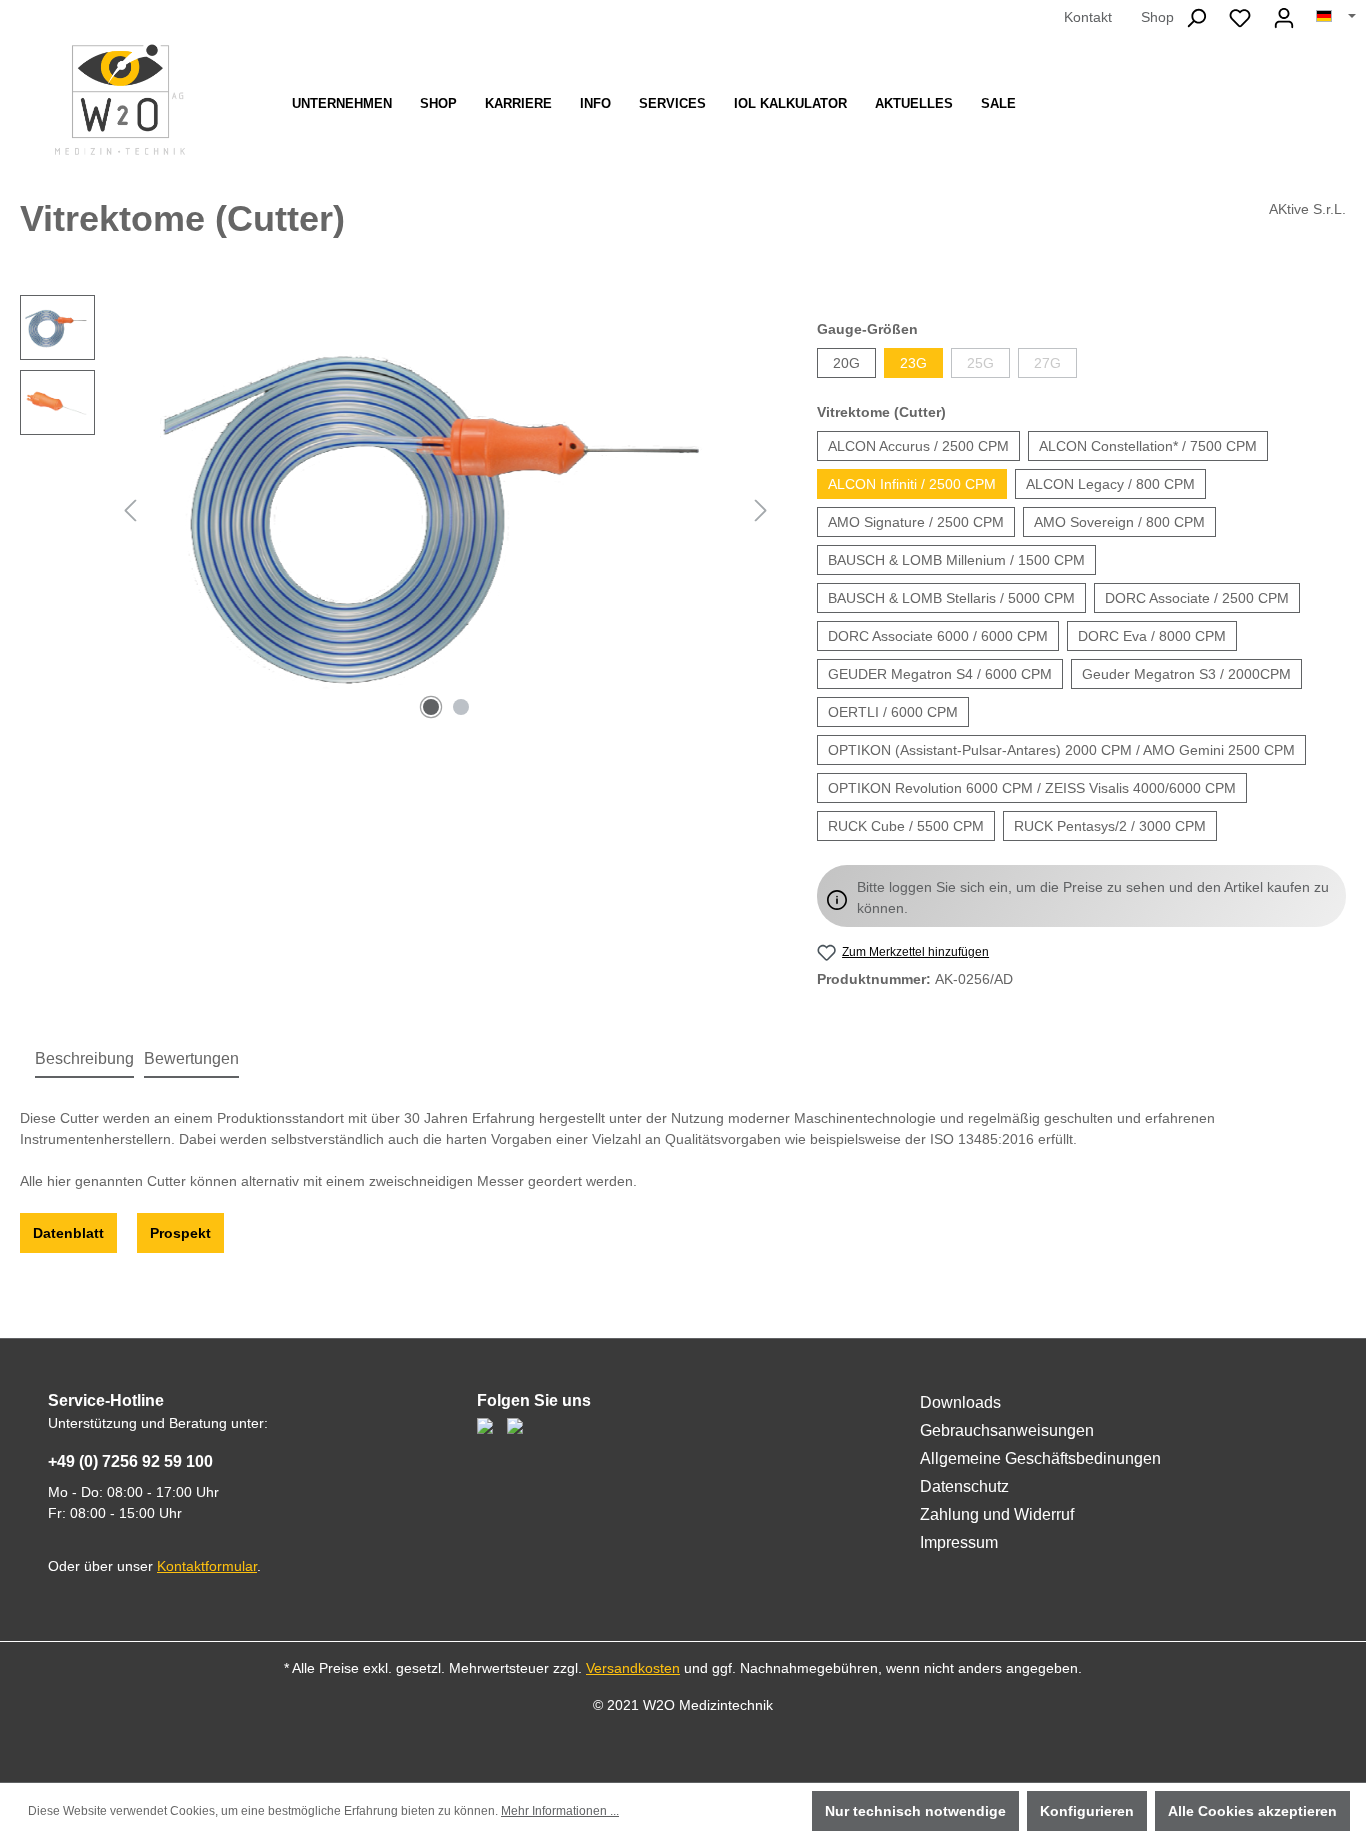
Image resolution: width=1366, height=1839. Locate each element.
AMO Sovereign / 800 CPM (1119, 522)
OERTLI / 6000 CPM (893, 712)
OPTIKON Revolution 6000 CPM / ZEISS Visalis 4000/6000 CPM (1032, 788)
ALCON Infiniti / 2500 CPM (912, 484)
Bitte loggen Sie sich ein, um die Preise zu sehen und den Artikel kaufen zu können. (1093, 897)
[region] (398, 510)
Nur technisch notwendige (915, 1811)
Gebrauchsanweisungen (1007, 1430)
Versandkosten (633, 1668)
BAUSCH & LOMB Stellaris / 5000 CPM (951, 598)
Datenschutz (964, 1486)
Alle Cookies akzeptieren (1252, 1811)
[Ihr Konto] (1284, 18)
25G (980, 363)
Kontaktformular (207, 1566)
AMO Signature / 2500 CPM (916, 522)
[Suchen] (1196, 18)
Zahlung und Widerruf (997, 1514)
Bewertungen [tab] (191, 1058)
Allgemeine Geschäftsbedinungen (1040, 1458)
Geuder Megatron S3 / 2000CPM (1186, 674)
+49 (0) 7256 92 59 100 (130, 1461)
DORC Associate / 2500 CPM (1197, 598)
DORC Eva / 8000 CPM (1152, 636)
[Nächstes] (761, 510)
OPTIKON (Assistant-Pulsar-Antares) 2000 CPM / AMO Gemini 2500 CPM (1061, 750)
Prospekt (180, 1233)
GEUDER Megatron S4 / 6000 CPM (940, 674)
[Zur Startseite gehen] (120, 99)
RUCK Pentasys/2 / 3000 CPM (1110, 826)
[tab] (84, 1060)
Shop (1157, 17)
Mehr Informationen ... (560, 1811)
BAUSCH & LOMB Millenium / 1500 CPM (956, 560)
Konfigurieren (1087, 1811)
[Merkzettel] (1240, 18)
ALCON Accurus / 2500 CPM (918, 446)
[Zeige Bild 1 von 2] (431, 707)
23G (913, 363)
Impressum (959, 1542)
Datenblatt (68, 1233)
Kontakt (1088, 17)
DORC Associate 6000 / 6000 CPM (938, 636)
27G (1047, 363)
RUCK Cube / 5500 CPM (906, 826)
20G (846, 363)
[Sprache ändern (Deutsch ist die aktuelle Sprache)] (1336, 17)
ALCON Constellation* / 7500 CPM (1148, 446)
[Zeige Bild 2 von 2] (461, 707)
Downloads (960, 1402)
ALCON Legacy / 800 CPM (1110, 484)
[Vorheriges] (130, 510)
